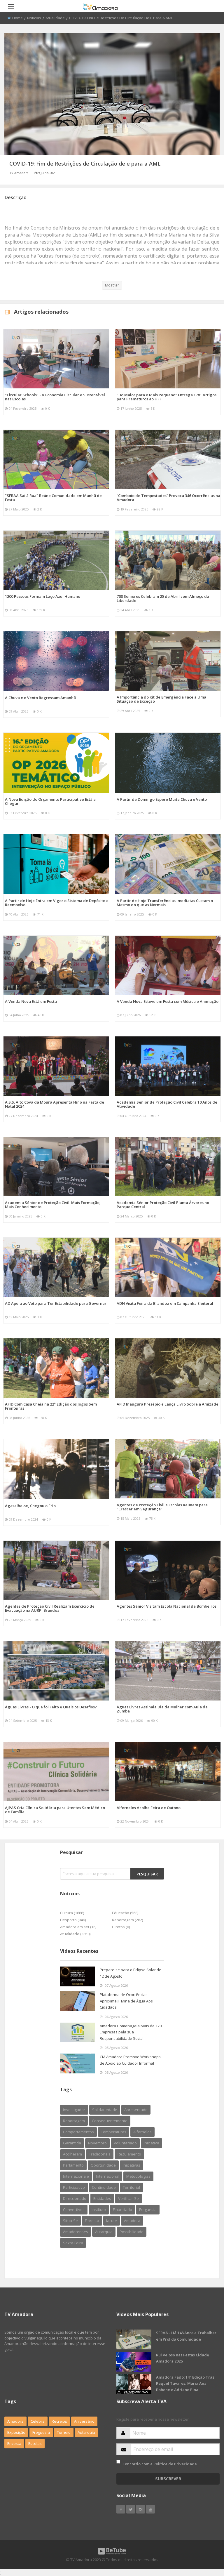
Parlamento (73, 2165)
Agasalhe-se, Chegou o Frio (30, 1506)
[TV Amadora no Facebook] (121, 2509)
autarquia (104, 2232)
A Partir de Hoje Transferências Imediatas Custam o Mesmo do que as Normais (165, 903)
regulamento (129, 2154)
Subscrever (168, 2479)
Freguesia (41, 2432)
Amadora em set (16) (78, 1927)
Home (17, 18)
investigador (74, 2110)
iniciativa (152, 2143)
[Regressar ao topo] (205, 2539)
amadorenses (76, 2232)
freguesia (148, 2210)
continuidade (104, 2187)
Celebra (38, 2421)
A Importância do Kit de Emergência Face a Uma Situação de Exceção (161, 699)
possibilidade (132, 2232)
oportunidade (103, 2165)
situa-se (70, 2221)
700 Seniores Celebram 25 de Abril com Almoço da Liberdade (163, 598)
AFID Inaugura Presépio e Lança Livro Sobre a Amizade (168, 1404)
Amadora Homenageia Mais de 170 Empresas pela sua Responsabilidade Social (131, 2032)
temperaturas (114, 2132)
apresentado (136, 2110)
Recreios (59, 2421)
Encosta (14, 2443)
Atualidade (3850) (75, 1934)
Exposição (16, 2432)
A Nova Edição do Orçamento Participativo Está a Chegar (50, 801)
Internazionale (76, 2176)
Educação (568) (125, 1913)
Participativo (74, 2187)
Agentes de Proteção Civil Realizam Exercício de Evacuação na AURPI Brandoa (50, 1608)
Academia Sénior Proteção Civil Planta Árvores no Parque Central (163, 1205)
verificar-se (128, 2198)
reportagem (74, 2121)
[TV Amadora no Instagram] (141, 2509)
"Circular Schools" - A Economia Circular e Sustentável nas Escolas (55, 397)
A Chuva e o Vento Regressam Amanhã (40, 698)
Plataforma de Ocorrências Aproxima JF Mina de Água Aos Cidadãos (126, 2001)
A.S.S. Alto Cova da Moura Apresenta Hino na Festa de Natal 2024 (55, 1104)
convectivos (74, 2210)
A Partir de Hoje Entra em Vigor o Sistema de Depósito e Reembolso (57, 903)
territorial (131, 2187)
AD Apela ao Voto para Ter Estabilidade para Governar (56, 1303)
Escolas (35, 2443)
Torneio (64, 2432)
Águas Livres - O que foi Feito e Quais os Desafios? (51, 1707)
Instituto (99, 2210)
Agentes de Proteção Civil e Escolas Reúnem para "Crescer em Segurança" (162, 1507)
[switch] (118, 2462)
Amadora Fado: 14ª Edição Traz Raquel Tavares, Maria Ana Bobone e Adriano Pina (185, 2383)
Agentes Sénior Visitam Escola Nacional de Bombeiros (167, 1606)
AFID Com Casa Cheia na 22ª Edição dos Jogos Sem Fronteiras (51, 1406)
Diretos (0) (121, 1927)
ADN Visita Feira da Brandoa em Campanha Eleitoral (165, 1303)
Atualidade (55, 18)
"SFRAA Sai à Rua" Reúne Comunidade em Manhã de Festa (53, 498)
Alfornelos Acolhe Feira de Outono (149, 1808)
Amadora (132, 2221)
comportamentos (78, 2132)
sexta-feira (73, 2243)
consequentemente (110, 2121)
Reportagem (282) (127, 1920)
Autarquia (86, 2432)
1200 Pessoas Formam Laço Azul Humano (43, 596)
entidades (102, 2198)
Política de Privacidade (175, 2464)
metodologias (138, 2176)
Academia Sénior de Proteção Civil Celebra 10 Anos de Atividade (167, 1104)
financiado (123, 2210)
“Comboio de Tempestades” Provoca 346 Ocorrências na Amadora (168, 498)
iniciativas (132, 2165)
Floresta (92, 2221)
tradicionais (100, 2154)
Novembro (97, 2143)
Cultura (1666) (72, 1913)
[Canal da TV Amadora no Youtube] (150, 2509)
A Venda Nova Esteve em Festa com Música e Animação (168, 1001)
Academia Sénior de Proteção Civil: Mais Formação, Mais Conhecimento (53, 1205)
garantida (72, 2143)
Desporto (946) (73, 1920)
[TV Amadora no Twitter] (131, 2509)
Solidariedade (105, 2110)
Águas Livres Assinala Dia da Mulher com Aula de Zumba (162, 1709)
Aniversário (84, 2421)
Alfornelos (142, 2132)
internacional (108, 2176)
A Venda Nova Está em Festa (31, 1001)
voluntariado (125, 2143)
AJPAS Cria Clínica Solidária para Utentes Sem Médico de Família (55, 1810)
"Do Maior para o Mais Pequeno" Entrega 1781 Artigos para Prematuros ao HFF (167, 397)
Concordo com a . (160, 2464)
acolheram (72, 2154)
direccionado (75, 2198)
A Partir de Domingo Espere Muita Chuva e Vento (162, 799)
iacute (112, 2221)
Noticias (34, 18)
